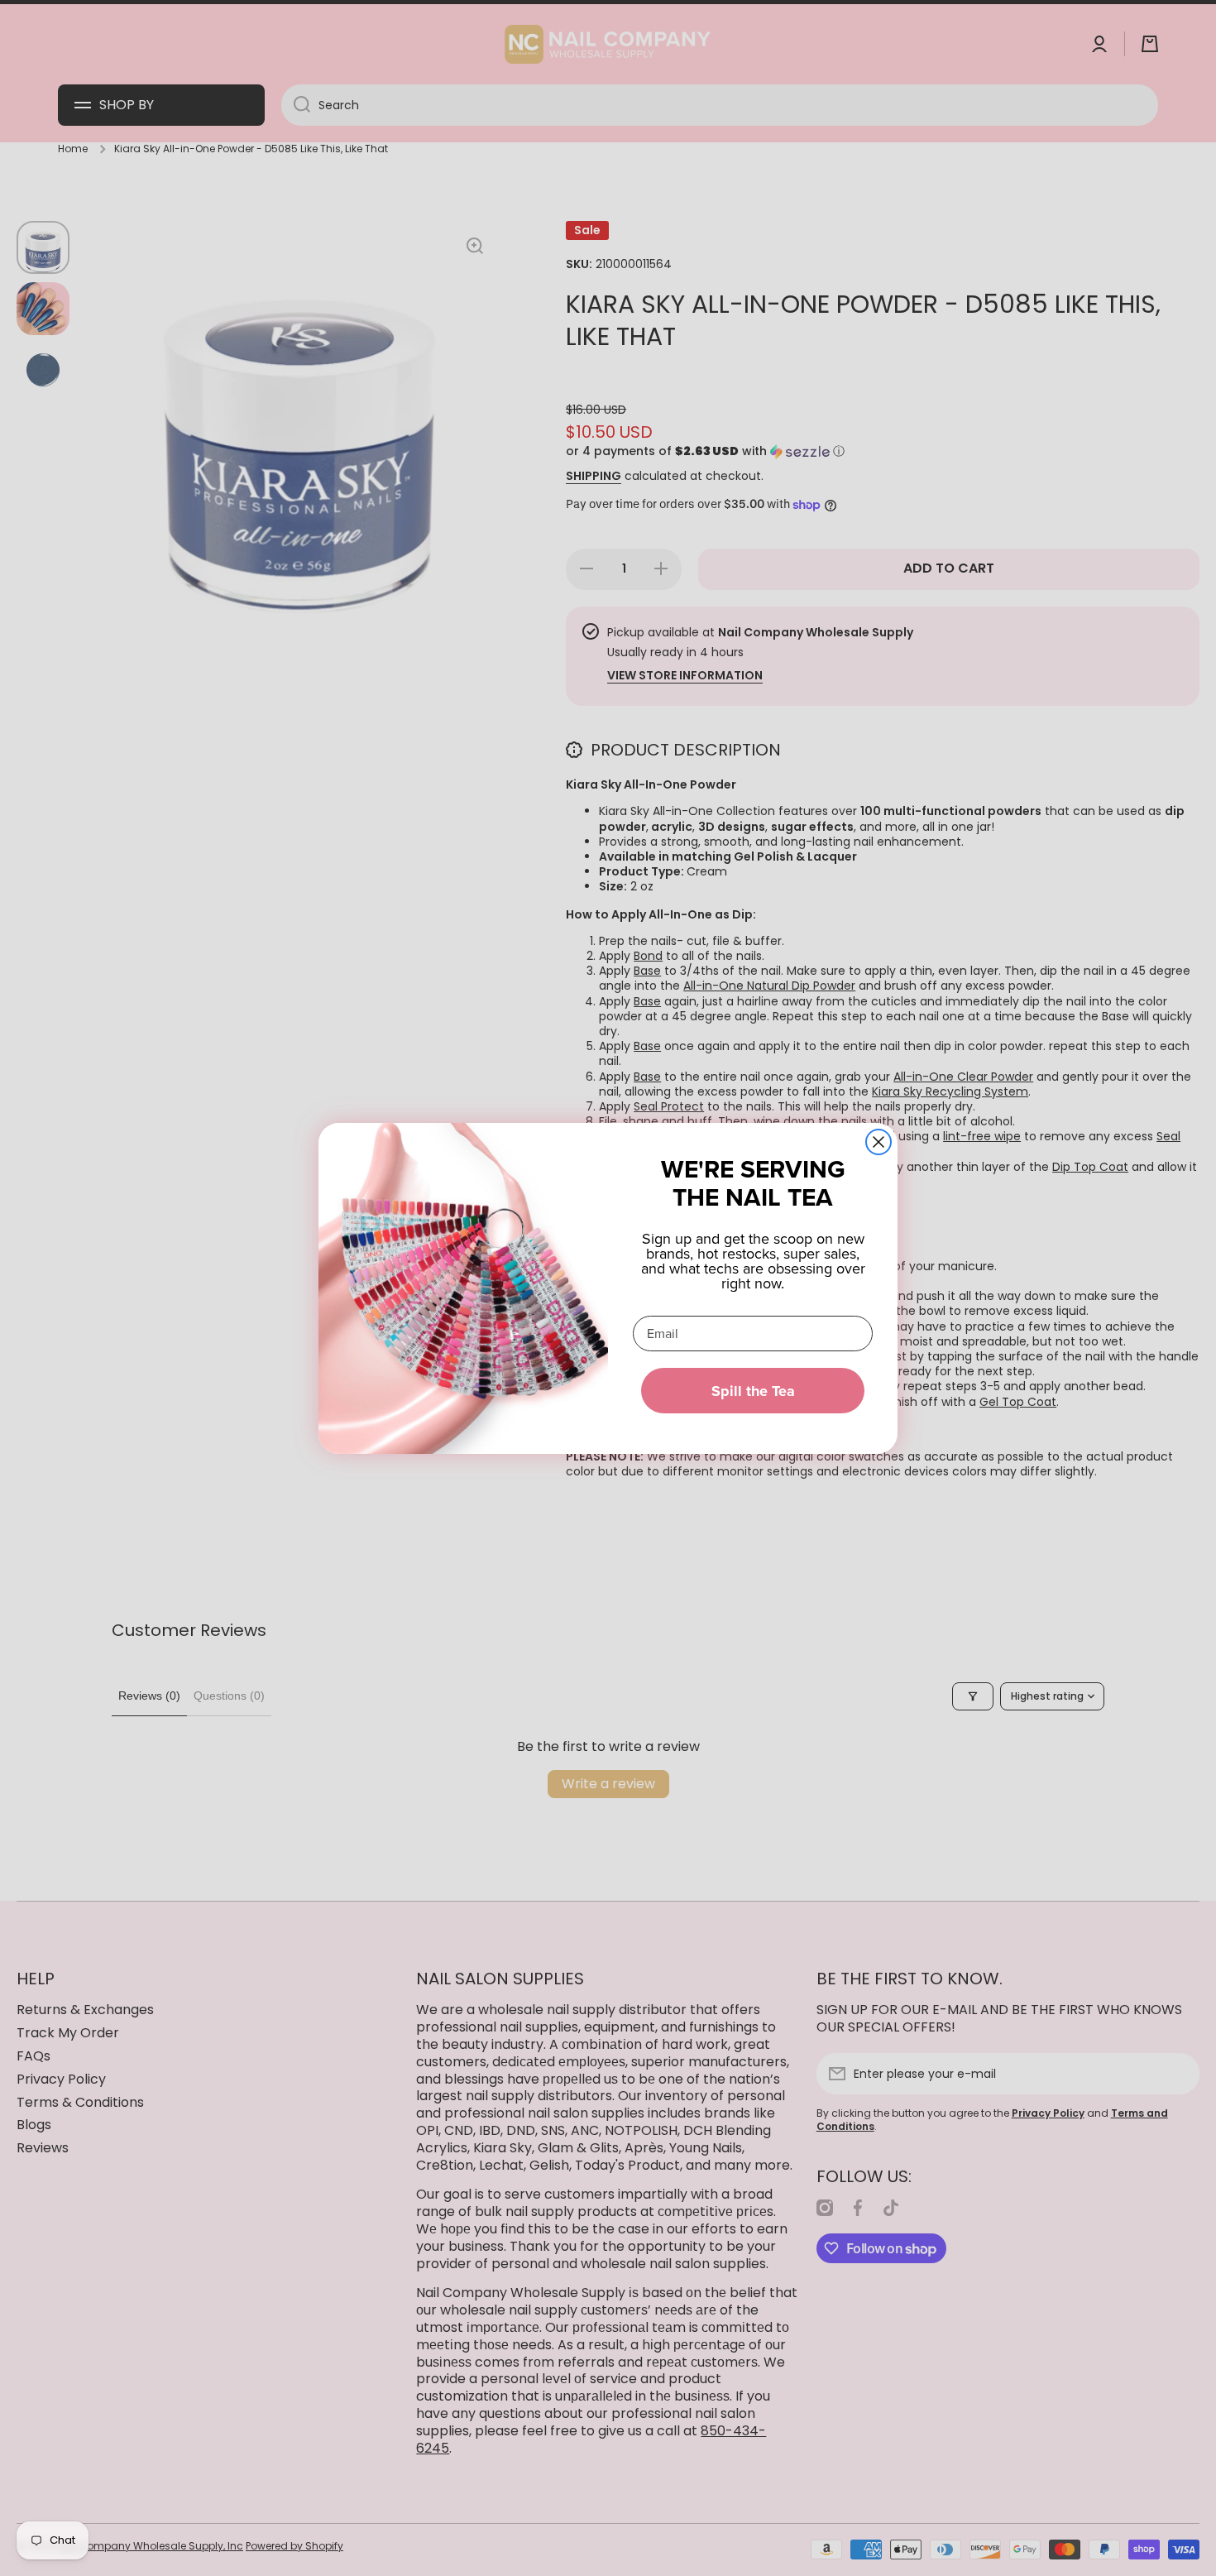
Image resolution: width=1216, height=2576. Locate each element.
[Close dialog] (878, 1142)
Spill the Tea (753, 1391)
